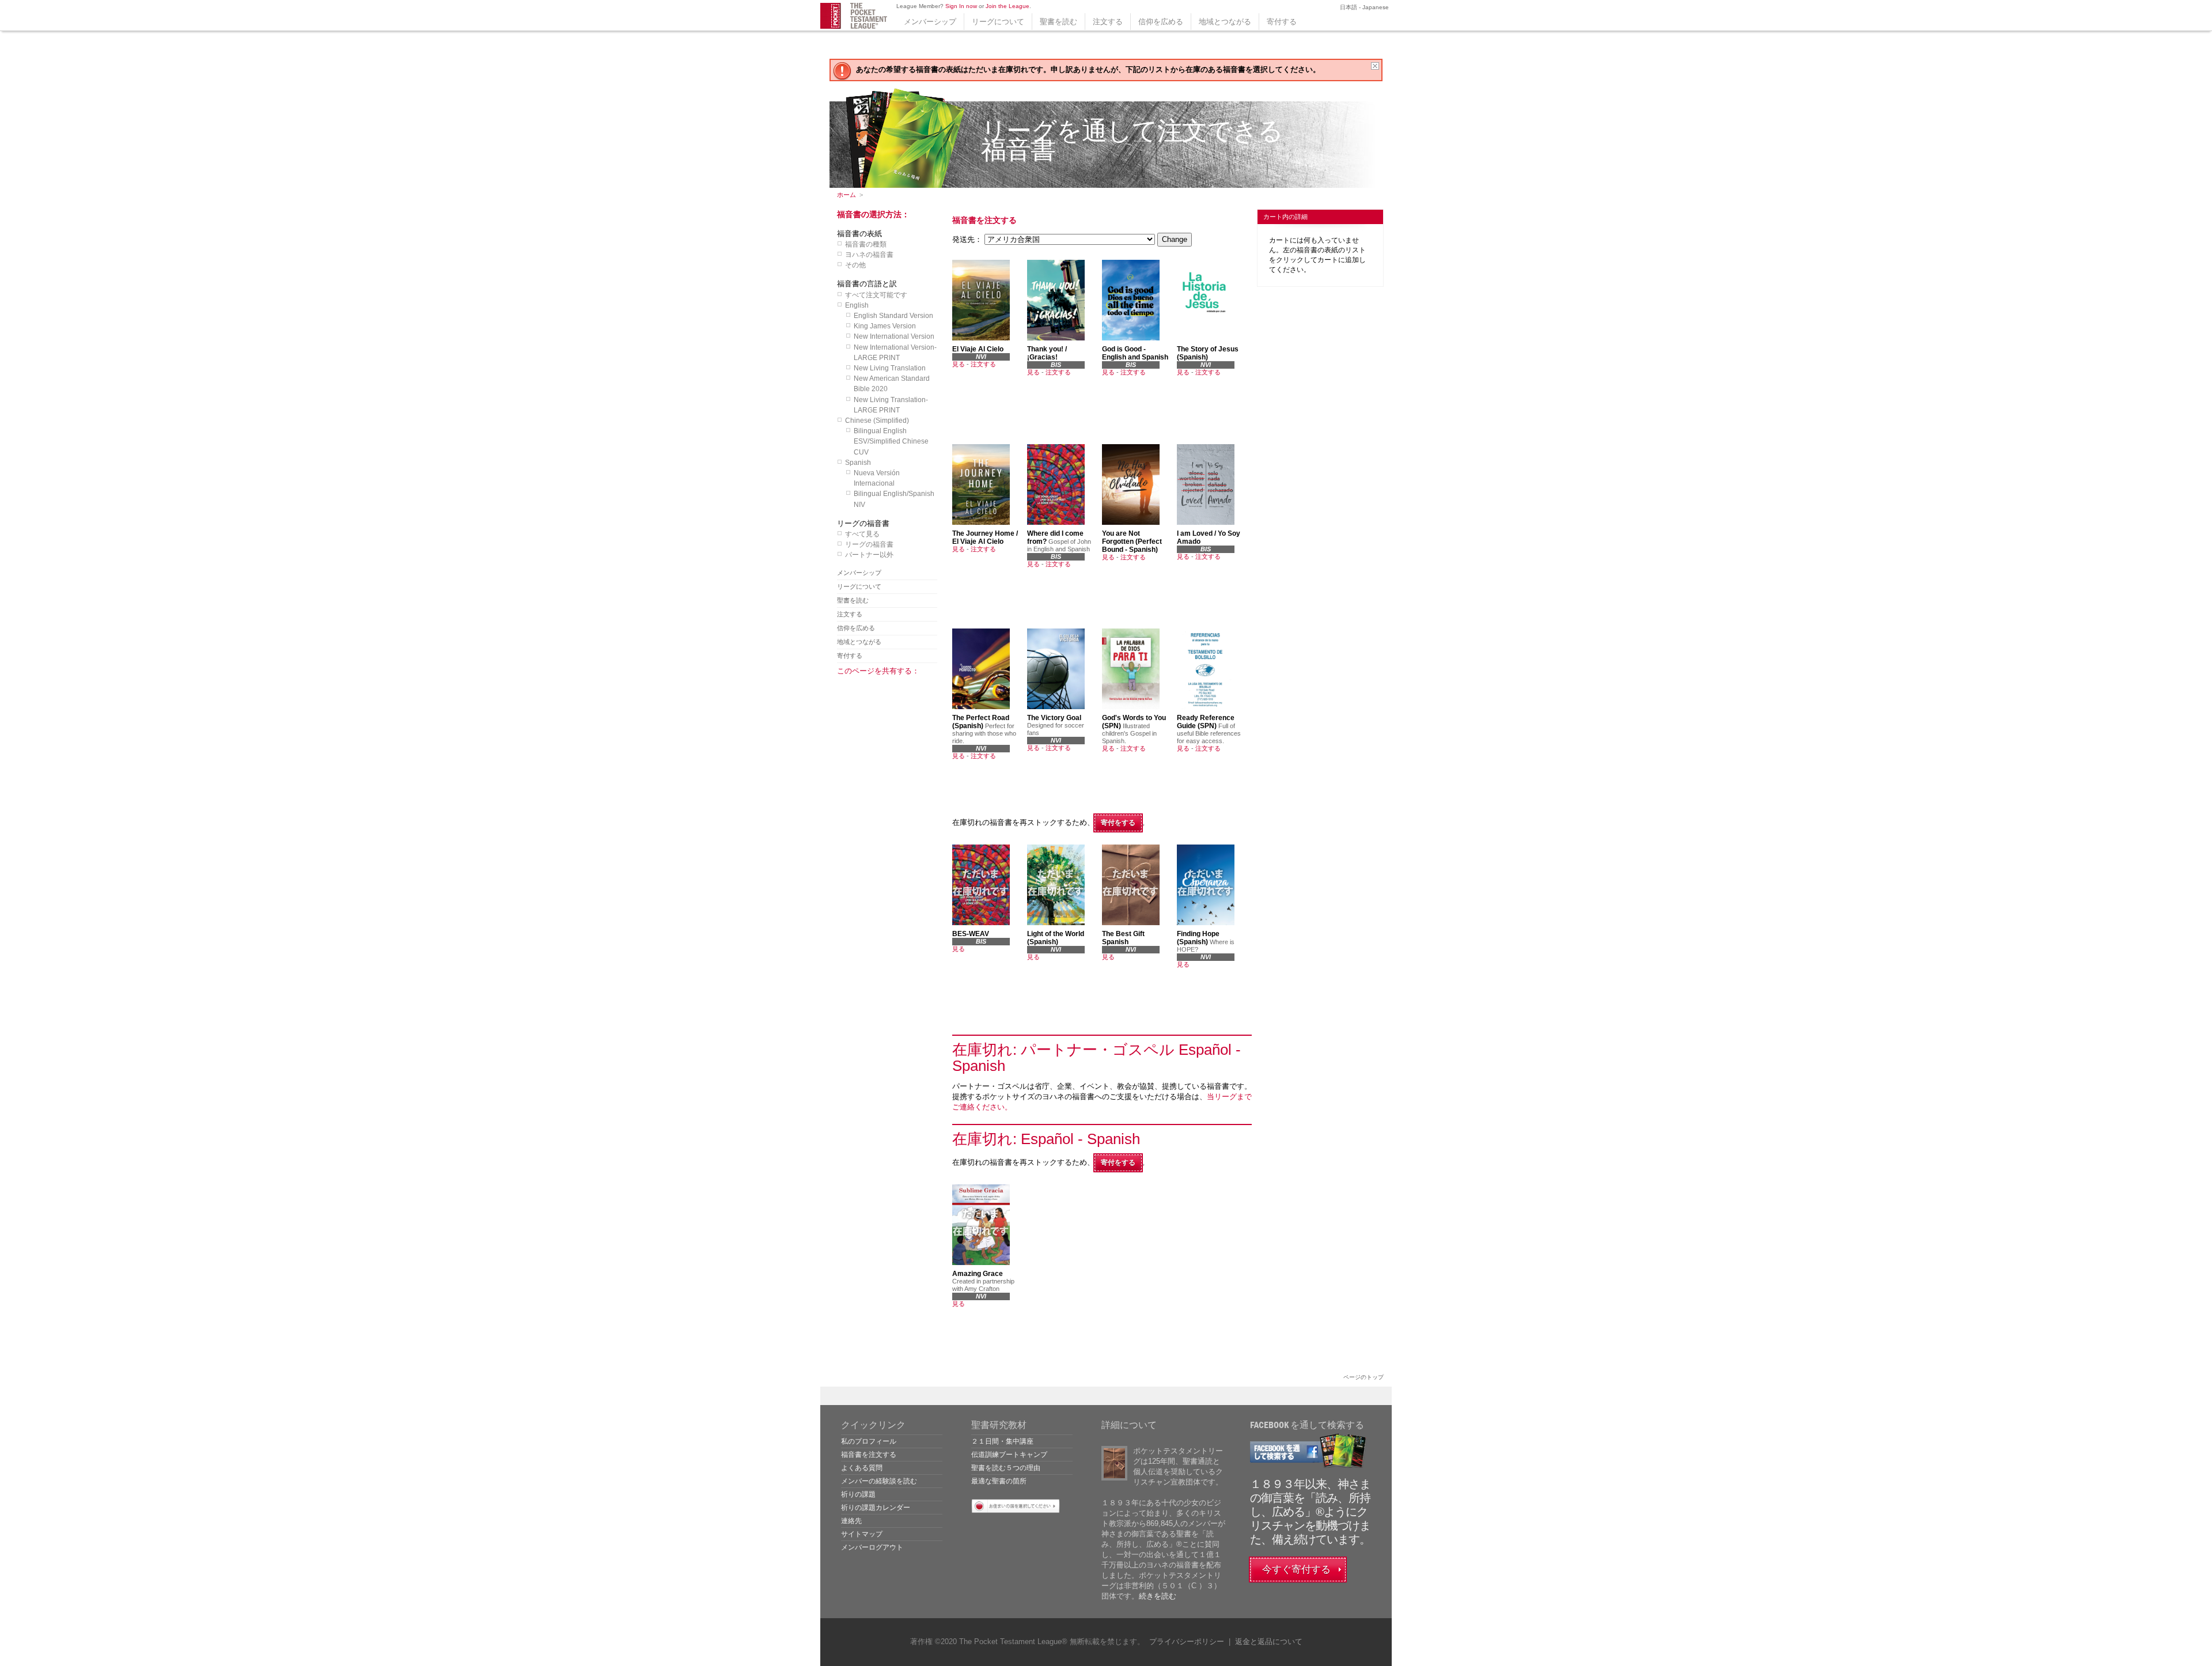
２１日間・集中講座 (1002, 1441)
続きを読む (1158, 1596)
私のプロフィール (869, 1441)
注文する (1108, 22)
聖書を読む (1058, 22)
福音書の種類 (866, 244)
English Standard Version (893, 316)
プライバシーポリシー (1187, 1642)
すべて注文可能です (876, 295)
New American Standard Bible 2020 (892, 384)
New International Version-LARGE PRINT (895, 353)
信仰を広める (1161, 22)
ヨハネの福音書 (869, 255)
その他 (855, 265)
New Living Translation (890, 368)
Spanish (858, 463)
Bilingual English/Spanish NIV (894, 499)
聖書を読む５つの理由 (1006, 1468)
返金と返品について (1269, 1642)
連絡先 (851, 1521)
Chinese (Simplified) (877, 421)
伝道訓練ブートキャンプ (1009, 1455)
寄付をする (1118, 823)
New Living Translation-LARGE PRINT (891, 405)
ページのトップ (1363, 1377)
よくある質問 (862, 1468)
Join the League (1007, 6)
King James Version (885, 326)
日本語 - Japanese (1363, 7)
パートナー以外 (869, 555)
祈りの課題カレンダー (876, 1508)
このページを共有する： (878, 671)
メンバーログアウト (872, 1547)
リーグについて (998, 22)
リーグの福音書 (869, 544)
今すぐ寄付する (1296, 1570)
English (857, 305)
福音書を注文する (869, 1455)
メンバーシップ (930, 22)
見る (959, 364)
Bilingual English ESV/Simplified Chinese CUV (891, 441)
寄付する (1282, 22)
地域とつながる (1225, 22)
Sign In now (961, 6)
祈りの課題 (858, 1494)
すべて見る (862, 534)
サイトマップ (862, 1534)
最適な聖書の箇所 (999, 1481)
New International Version (894, 336)
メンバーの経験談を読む (879, 1481)
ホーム (846, 195)
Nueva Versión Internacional (877, 478)
